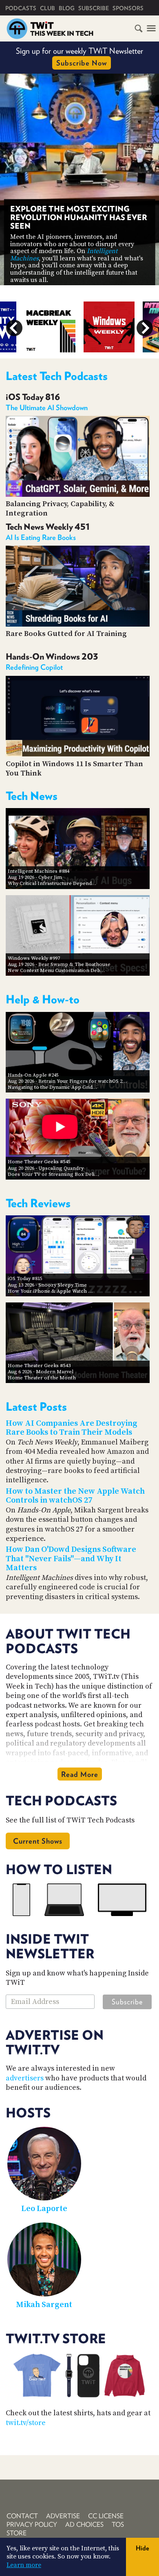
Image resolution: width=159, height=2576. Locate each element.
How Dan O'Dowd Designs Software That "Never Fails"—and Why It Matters (71, 1559)
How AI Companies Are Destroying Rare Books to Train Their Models (72, 1428)
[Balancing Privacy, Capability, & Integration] (78, 495)
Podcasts (21, 8)
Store (17, 2533)
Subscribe (94, 8)
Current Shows (38, 1841)
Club (47, 8)
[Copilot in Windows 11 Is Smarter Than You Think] (78, 754)
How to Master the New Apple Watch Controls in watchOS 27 (75, 1496)
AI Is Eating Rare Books (41, 537)
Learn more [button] (24, 2565)
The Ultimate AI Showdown (47, 407)
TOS (118, 2525)
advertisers (25, 2078)
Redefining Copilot (34, 667)
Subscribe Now (82, 63)
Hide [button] (142, 2548)
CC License (106, 2516)
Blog (67, 8)
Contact (22, 2516)
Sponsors (128, 8)
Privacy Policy (32, 2525)
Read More (80, 1774)
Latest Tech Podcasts (57, 376)
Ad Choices (84, 2525)
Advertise (63, 2516)
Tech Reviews (38, 1203)
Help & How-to (43, 999)
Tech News (32, 796)
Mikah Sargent (44, 2305)
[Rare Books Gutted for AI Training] (78, 624)
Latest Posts (36, 1407)
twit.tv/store (26, 2423)
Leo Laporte (44, 2209)
